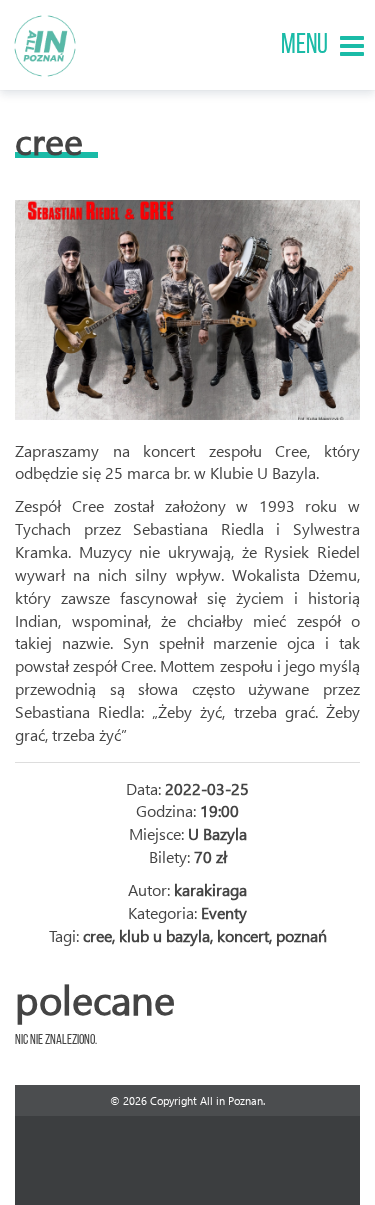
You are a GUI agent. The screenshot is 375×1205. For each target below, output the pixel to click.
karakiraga (210, 889)
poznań (301, 935)
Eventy (224, 912)
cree (97, 935)
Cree (49, 140)
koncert (243, 935)
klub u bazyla (164, 935)
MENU (304, 46)
